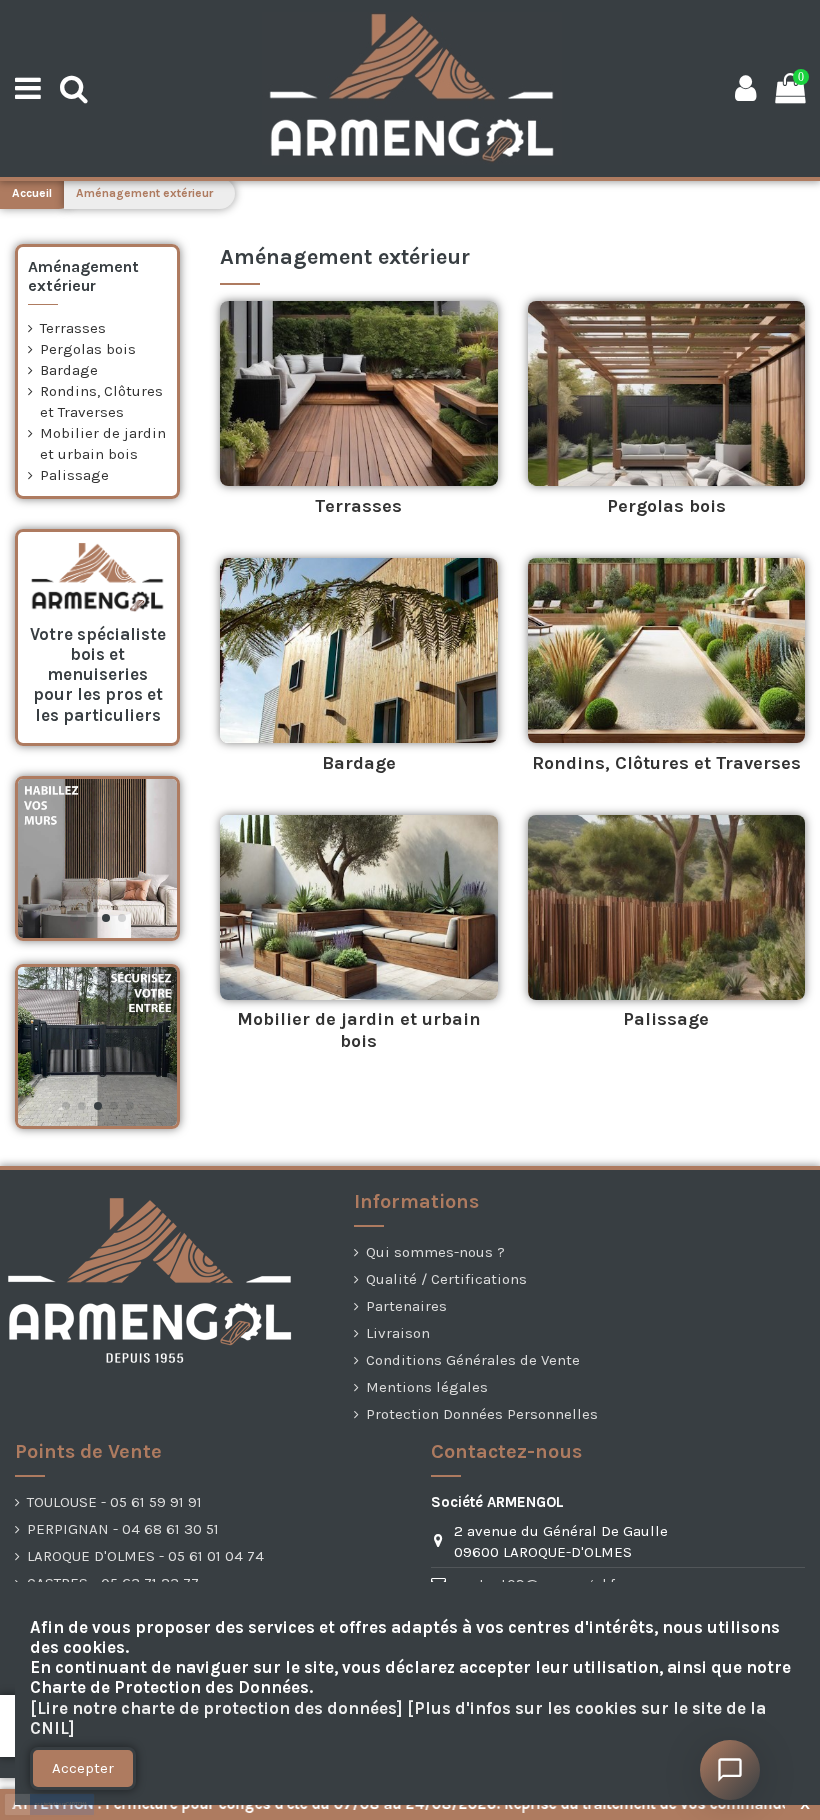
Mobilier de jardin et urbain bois (359, 1030)
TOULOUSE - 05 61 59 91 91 (114, 1502)
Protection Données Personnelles (482, 1414)
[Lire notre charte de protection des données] (216, 1708)
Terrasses (358, 506)
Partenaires (406, 1306)
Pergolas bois (666, 506)
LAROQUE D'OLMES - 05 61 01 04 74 (145, 1556)
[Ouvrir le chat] (730, 1770)
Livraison (398, 1333)
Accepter (83, 1768)
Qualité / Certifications (446, 1279)
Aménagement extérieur (83, 276)
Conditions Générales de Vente (473, 1360)
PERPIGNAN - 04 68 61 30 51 (123, 1529)
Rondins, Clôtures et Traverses (666, 763)
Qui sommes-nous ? (435, 1252)
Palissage (666, 1019)
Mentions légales (427, 1387)
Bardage (359, 763)
